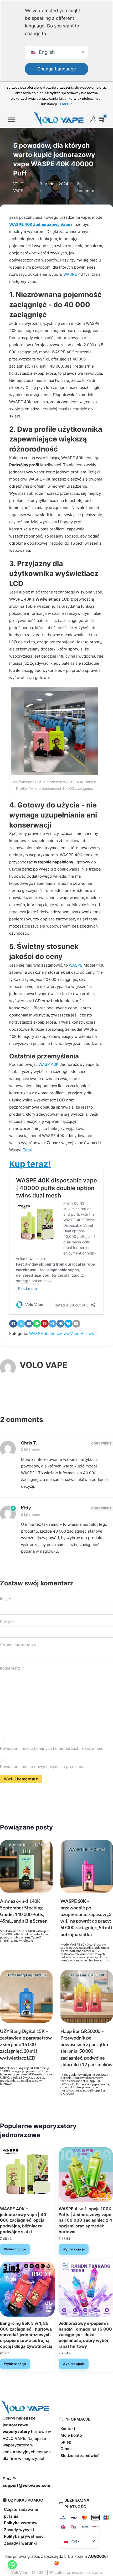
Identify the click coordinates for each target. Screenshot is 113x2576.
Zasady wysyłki (19, 2530)
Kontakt (68, 2429)
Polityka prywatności (24, 2536)
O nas (66, 2449)
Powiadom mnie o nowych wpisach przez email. (44, 1767)
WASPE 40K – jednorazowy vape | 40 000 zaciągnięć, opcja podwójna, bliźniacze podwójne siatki (23, 2220)
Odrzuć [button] (66, 104)
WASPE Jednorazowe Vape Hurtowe (63, 1334)
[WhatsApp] (37, 1324)
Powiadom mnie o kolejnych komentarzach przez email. (52, 1748)
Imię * (6, 1599)
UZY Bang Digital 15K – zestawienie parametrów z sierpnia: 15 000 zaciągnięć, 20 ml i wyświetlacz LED (26, 2044)
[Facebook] (13, 1324)
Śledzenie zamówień (80, 2456)
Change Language (57, 69)
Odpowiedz (101, 1443)
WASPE (70, 274)
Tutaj (27, 1150)
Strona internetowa (18, 1645)
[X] (21, 1324)
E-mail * (7, 1622)
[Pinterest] (45, 1324)
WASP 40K (49, 1064)
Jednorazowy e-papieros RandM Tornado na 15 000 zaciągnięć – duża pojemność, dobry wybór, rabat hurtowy (85, 2335)
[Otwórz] (11, 120)
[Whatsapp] (12, 2565)
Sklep (66, 2442)
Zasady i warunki (20, 2543)
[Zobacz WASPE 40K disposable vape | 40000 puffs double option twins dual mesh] (27, 2174)
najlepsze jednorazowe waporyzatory (19, 2425)
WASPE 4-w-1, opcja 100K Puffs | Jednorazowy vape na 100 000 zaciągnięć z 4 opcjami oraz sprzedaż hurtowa (85, 2220)
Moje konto (71, 2435)
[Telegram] (53, 1324)
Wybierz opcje (15, 2249)
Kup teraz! (30, 1164)
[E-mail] (76, 1324)
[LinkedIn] (29, 1324)
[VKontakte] (60, 1324)
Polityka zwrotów (21, 2523)
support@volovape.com (26, 2485)
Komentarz (12, 1668)
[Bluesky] (68, 1324)
